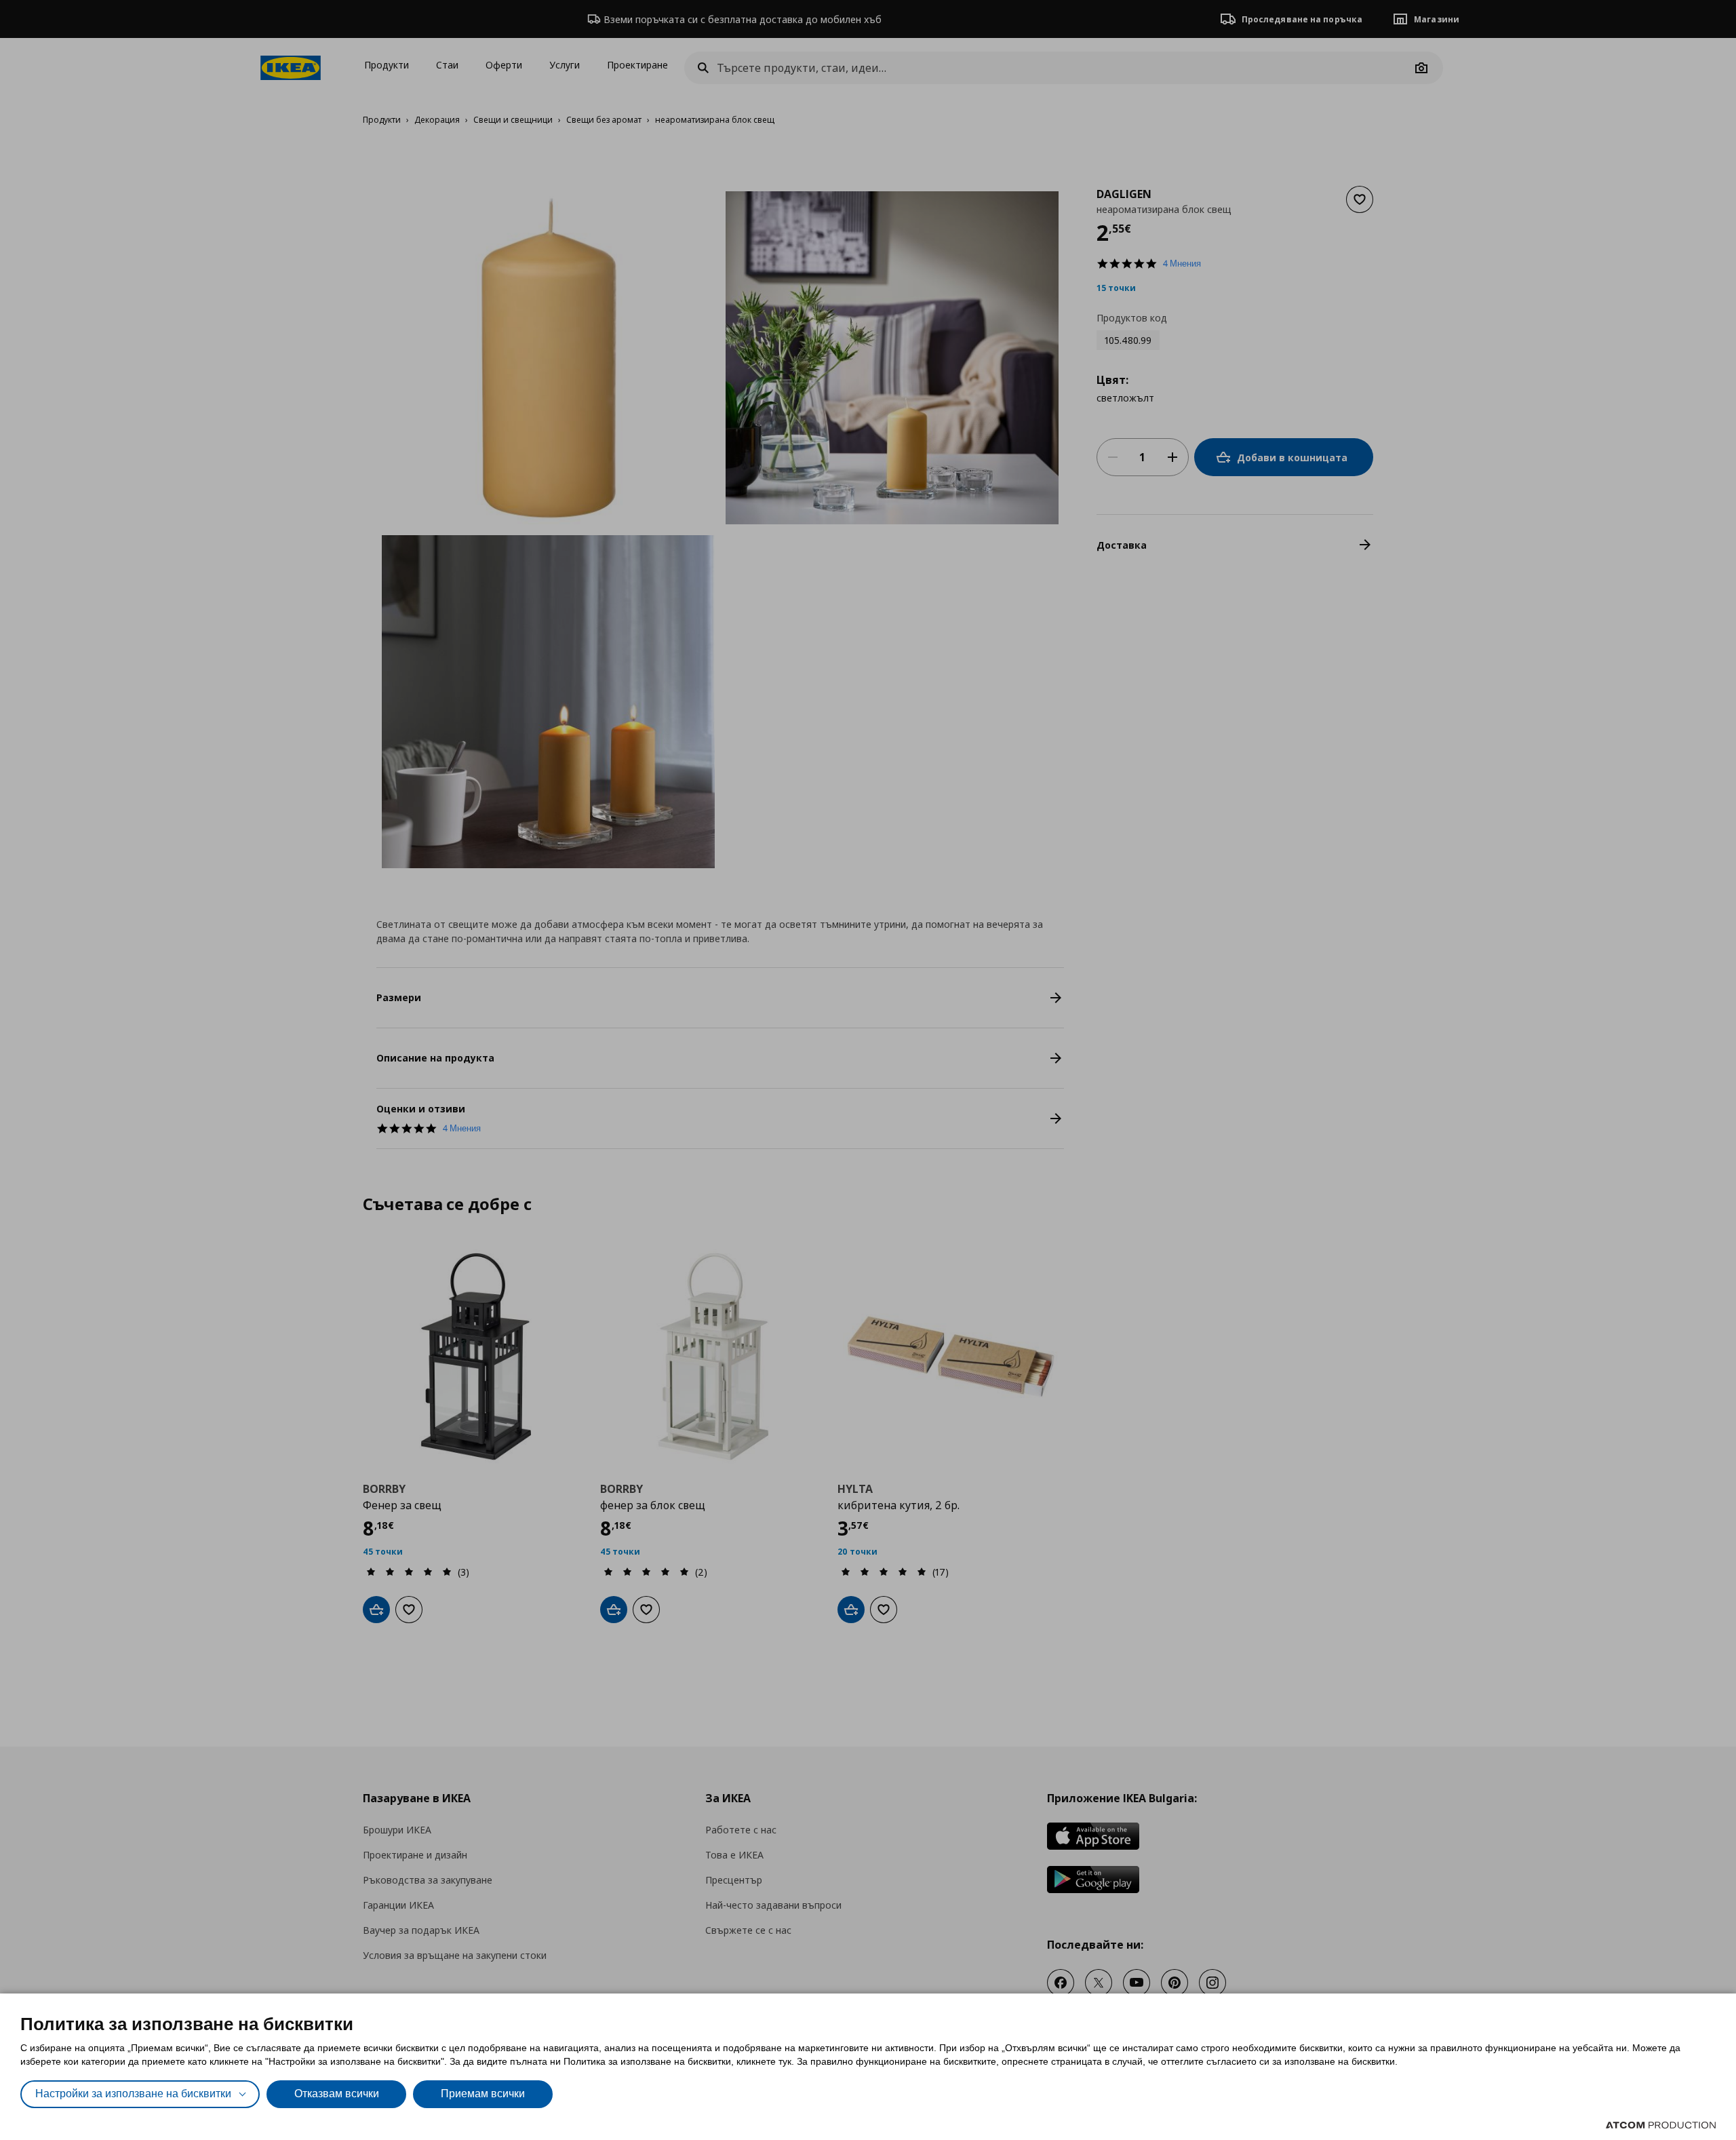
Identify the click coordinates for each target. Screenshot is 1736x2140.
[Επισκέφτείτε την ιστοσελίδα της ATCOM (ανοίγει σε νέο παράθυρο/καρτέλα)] (1661, 2125)
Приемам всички (483, 2094)
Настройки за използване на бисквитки (133, 2094)
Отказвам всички (337, 2094)
